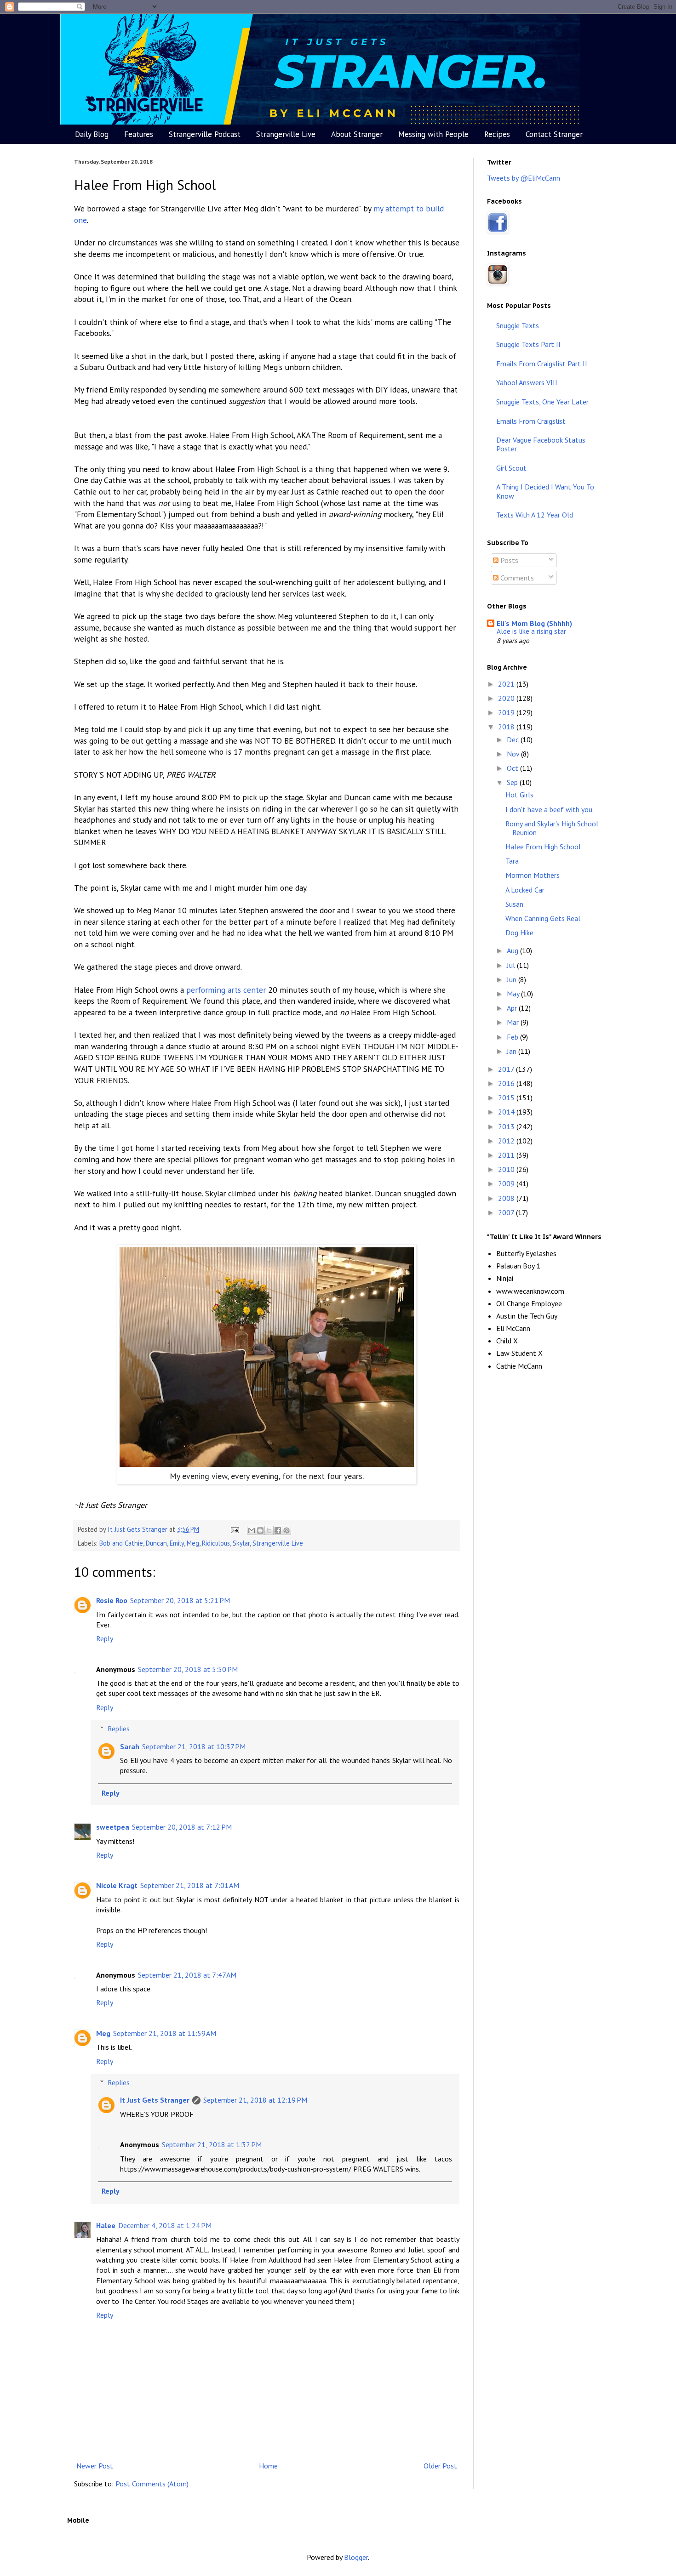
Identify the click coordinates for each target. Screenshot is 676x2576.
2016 (507, 1083)
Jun (513, 979)
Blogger (356, 2557)
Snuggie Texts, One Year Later (542, 402)
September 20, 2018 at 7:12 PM (182, 1827)
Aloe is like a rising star (531, 631)
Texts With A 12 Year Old (535, 515)
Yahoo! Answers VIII (527, 382)
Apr (513, 1008)
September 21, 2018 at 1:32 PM (212, 2144)
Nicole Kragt (117, 1885)
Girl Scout (511, 468)
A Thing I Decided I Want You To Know (545, 491)
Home (268, 2466)
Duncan (156, 1543)
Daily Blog (92, 134)
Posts (508, 560)
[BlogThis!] (260, 1530)
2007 (507, 1212)
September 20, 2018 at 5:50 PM (188, 1669)
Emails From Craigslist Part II (542, 364)
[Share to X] (269, 1530)
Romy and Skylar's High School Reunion (552, 828)
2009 (507, 1183)
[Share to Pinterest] (286, 1530)
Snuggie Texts (518, 325)
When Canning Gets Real (543, 918)
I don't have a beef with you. (550, 809)
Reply (105, 1638)
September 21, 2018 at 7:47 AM (187, 1975)
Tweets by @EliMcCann (524, 178)
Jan (513, 1051)
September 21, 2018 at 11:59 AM (165, 2033)
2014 (507, 1112)
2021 (507, 684)
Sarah (130, 1746)
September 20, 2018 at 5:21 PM (180, 1600)
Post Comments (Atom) (152, 2484)
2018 (507, 727)
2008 (507, 1198)
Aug (513, 950)
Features (139, 134)
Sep (513, 782)
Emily (177, 1543)
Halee (106, 2225)
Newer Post (95, 2466)
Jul (512, 965)
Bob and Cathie (121, 1543)
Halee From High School (543, 847)
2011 (507, 1155)
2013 (507, 1126)
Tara (512, 861)
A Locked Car (525, 890)
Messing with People (433, 134)
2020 (507, 698)
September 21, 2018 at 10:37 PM (194, 1746)
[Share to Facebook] (278, 1530)
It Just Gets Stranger (155, 2100)
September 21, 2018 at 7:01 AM (190, 1885)
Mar (514, 1022)
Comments (516, 578)
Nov (514, 754)
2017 (507, 1069)
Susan (514, 904)
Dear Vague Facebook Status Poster (541, 444)
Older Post (440, 2466)
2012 (507, 1141)
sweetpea (113, 1827)
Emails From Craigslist (531, 421)
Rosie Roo (112, 1600)
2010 (507, 1169)
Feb (513, 1037)
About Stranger (357, 134)
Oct (513, 768)
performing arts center (226, 990)
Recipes (497, 134)
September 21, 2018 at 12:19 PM (255, 2100)
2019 (507, 712)
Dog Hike (519, 933)
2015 (507, 1098)
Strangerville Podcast (205, 134)
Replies (119, 1729)
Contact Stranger (554, 134)
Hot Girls (519, 795)
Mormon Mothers (533, 875)
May (514, 994)
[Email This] (252, 1530)
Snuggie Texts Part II (528, 344)
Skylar (241, 1543)
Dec (514, 739)
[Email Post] (234, 1529)
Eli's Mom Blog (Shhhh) (534, 623)
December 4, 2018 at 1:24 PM (165, 2225)
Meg (193, 1543)
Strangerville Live (286, 134)
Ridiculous (216, 1543)
